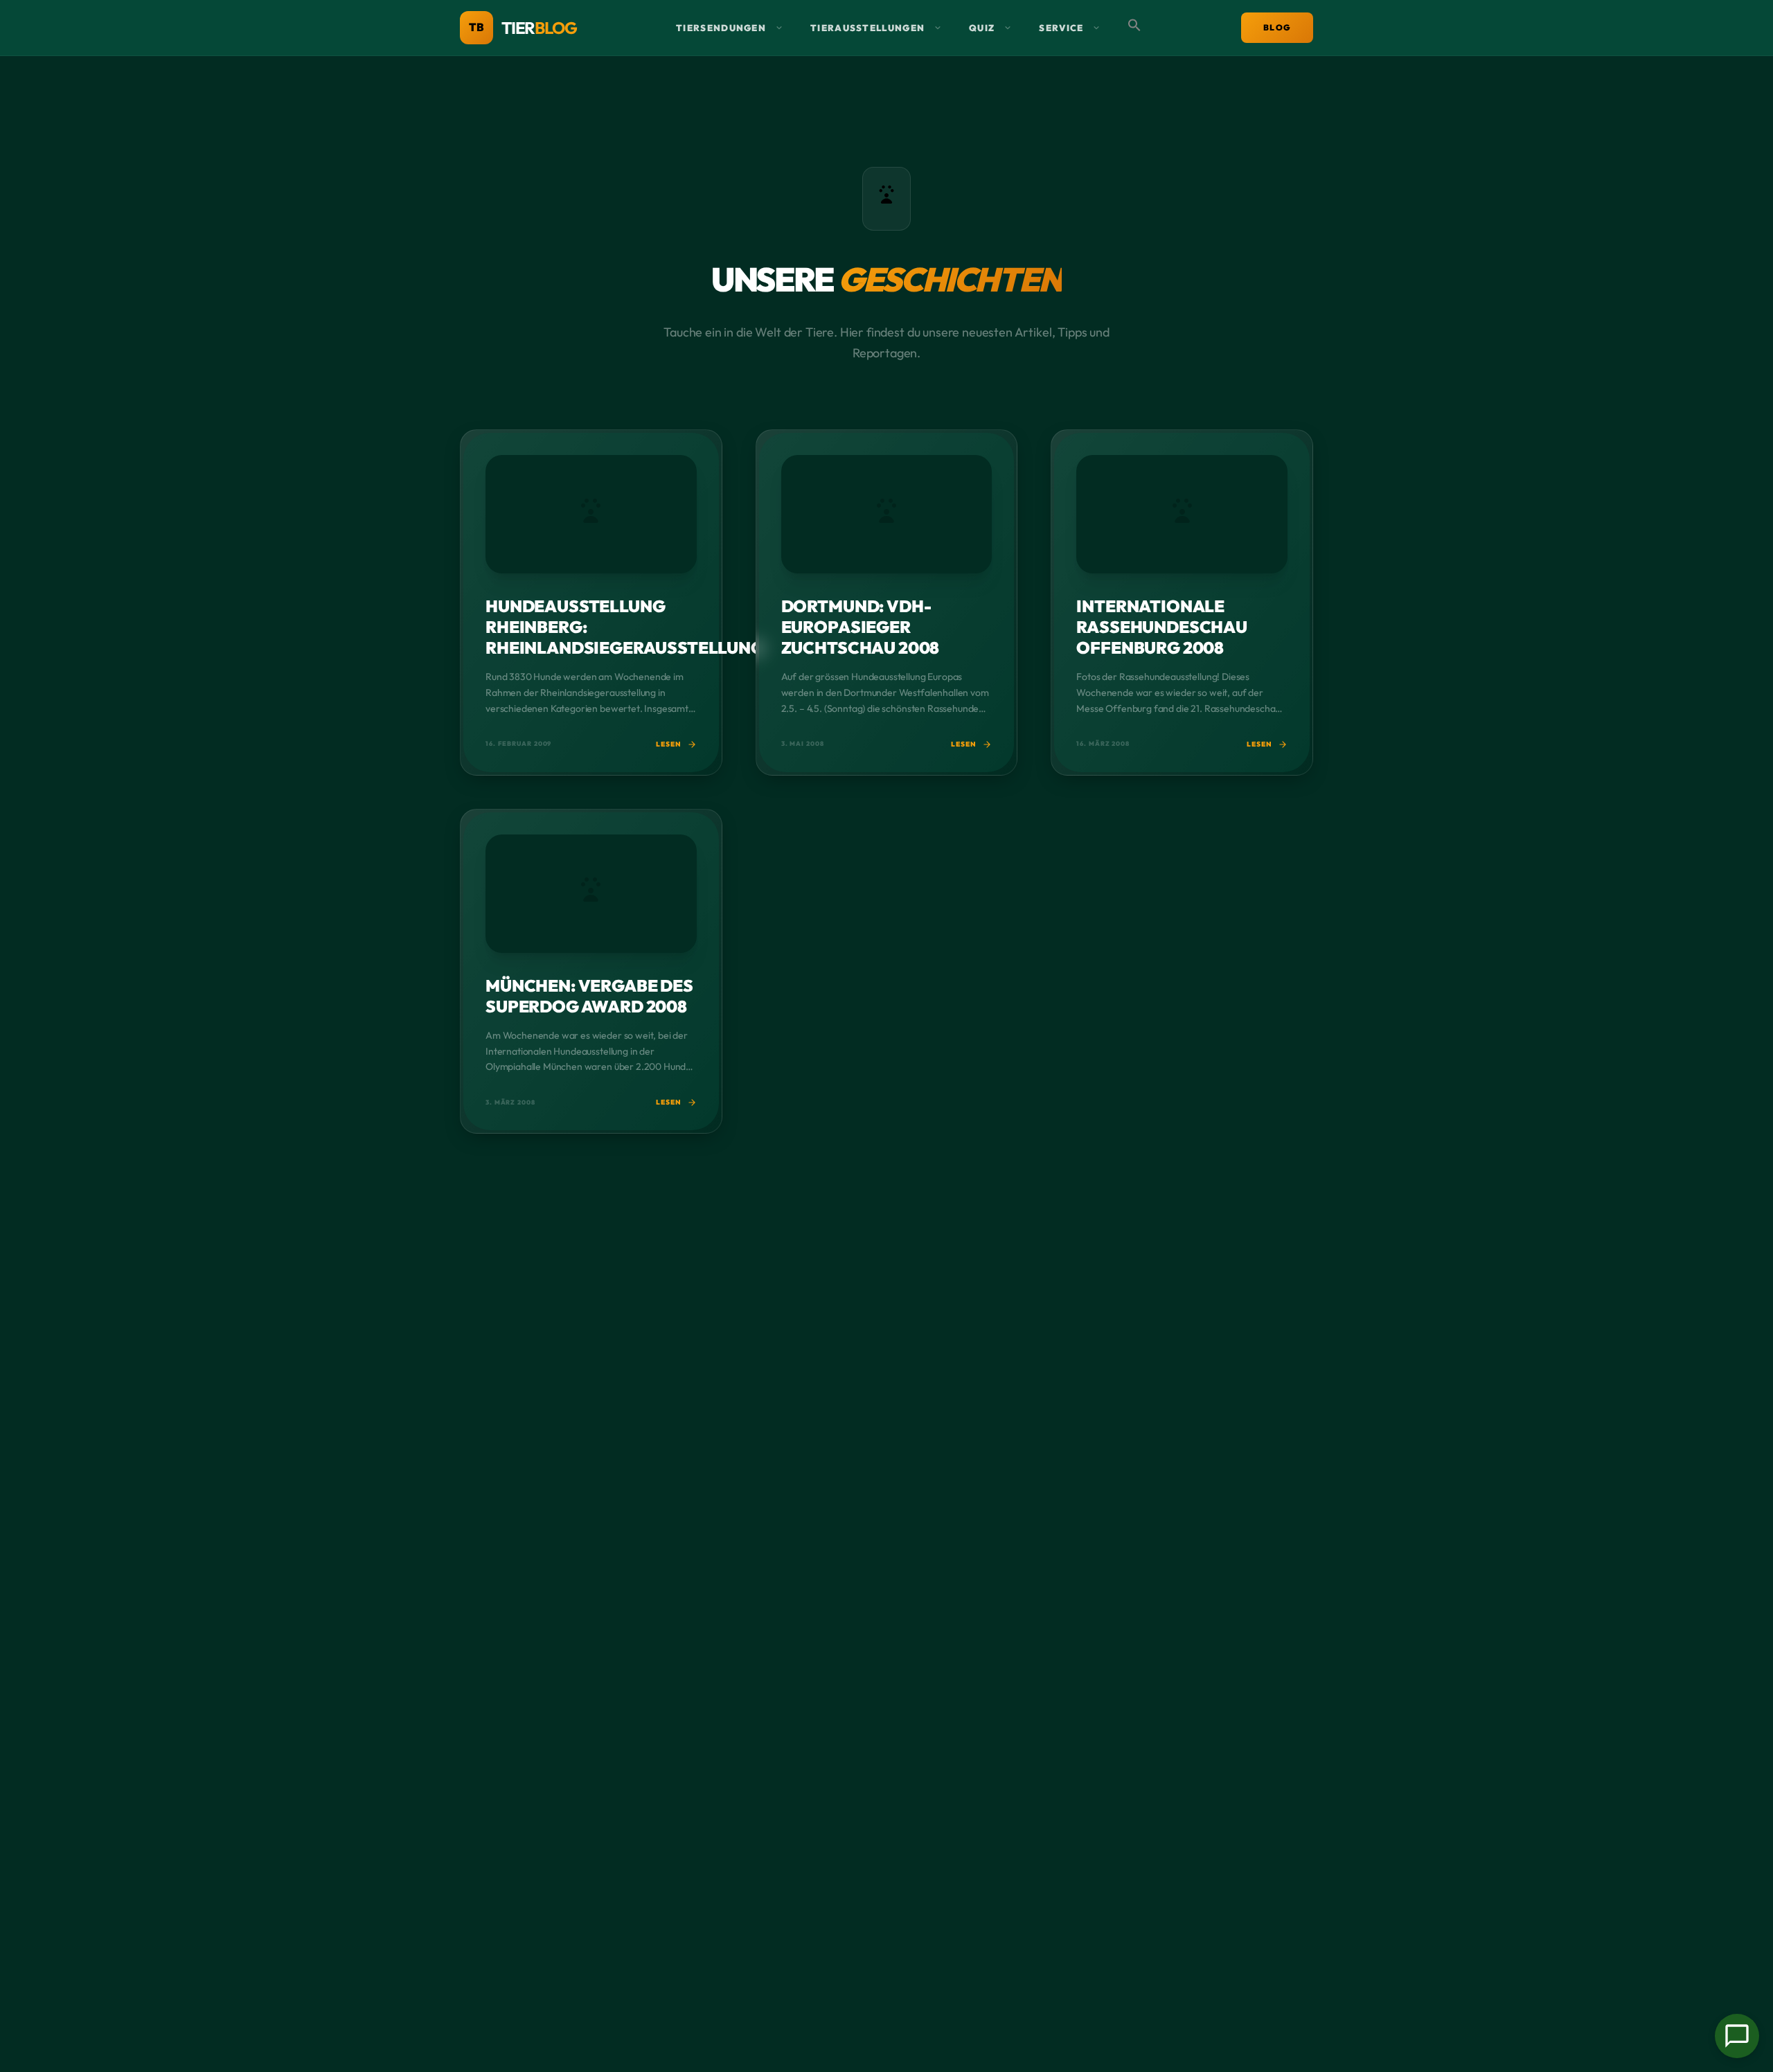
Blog (1277, 27)
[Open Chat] (1737, 2036)
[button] (1134, 28)
